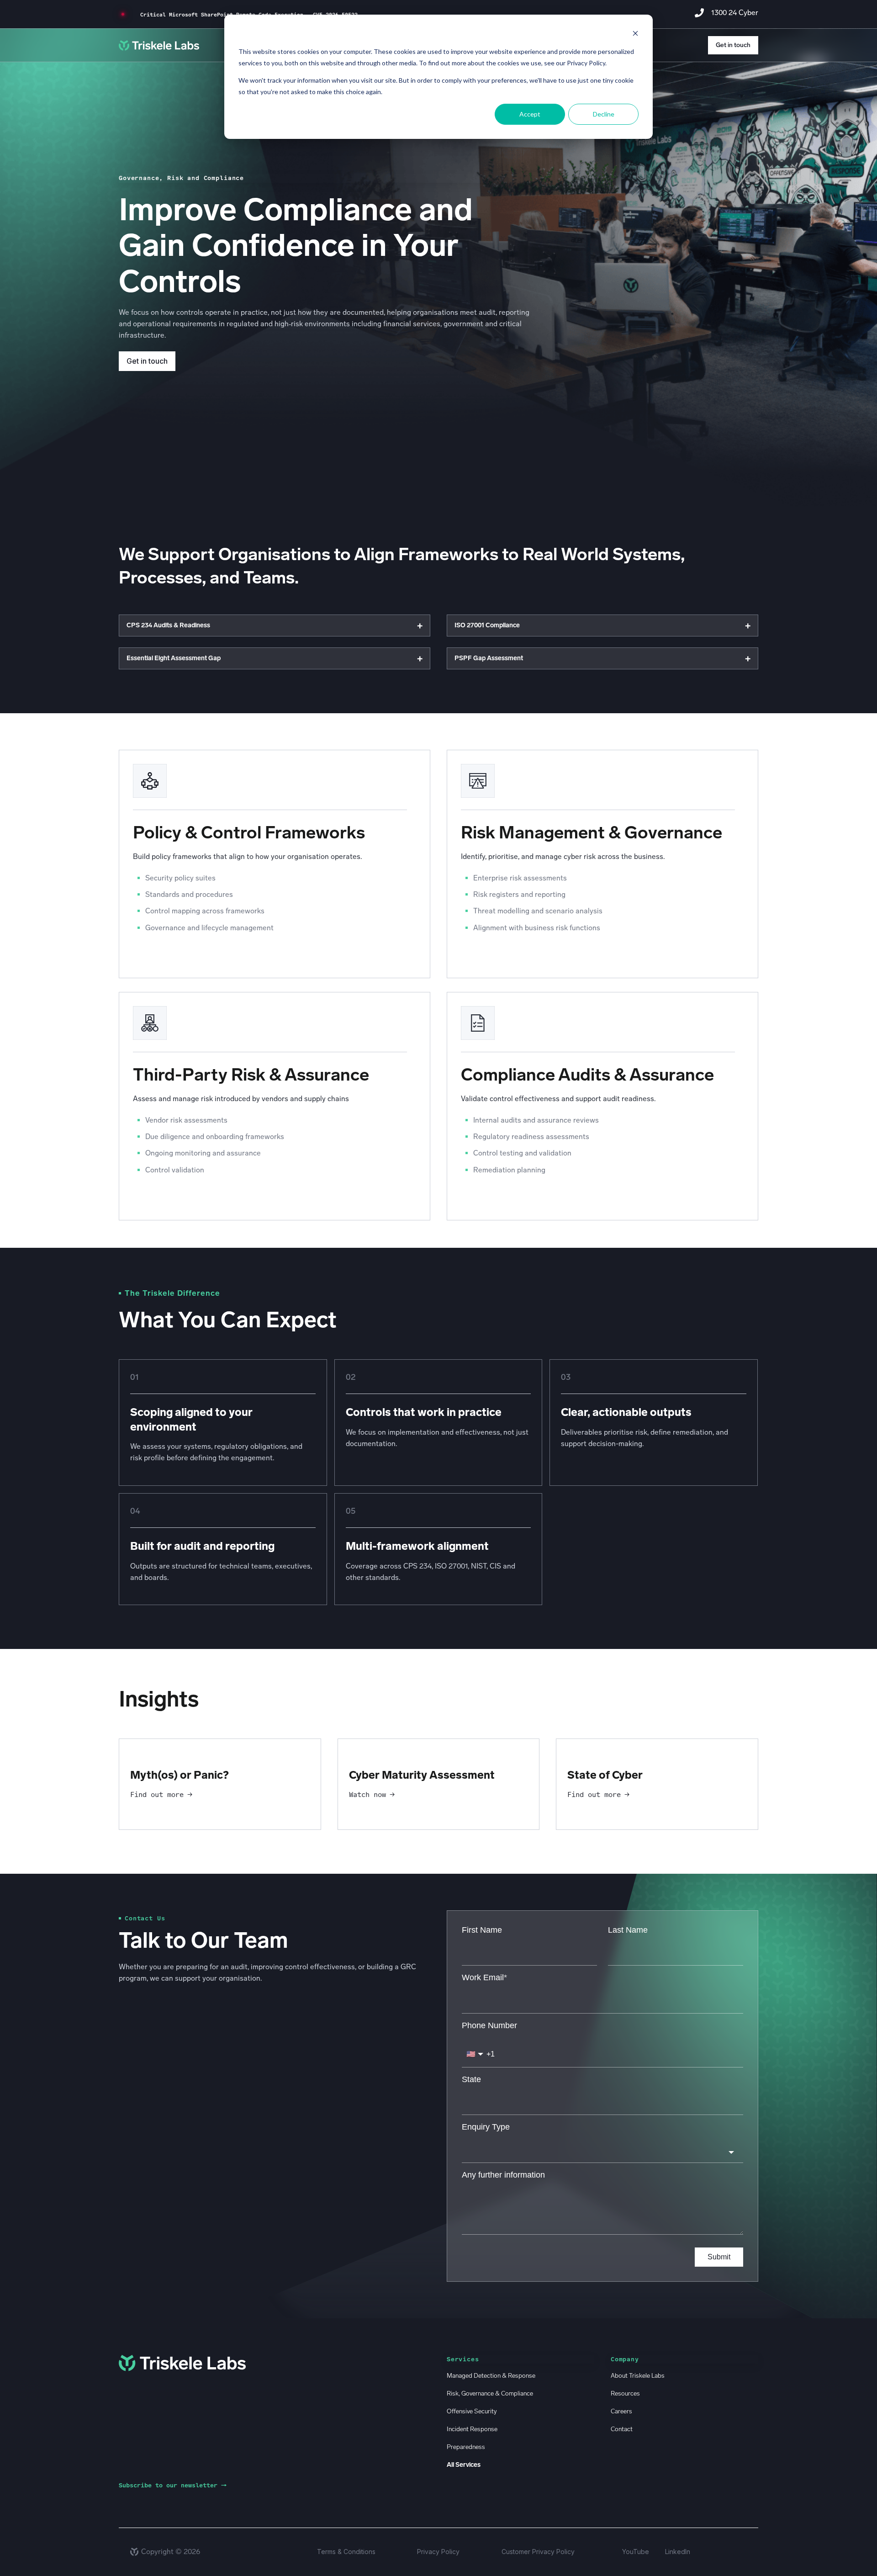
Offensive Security (472, 2411)
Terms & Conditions (346, 2552)
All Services (464, 2465)
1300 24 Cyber (735, 13)
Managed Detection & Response (491, 2376)
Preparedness (466, 2447)
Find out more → (161, 1794)
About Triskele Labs (638, 2376)
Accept (530, 114)
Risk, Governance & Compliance (490, 2393)
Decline (604, 114)
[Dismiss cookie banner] (635, 34)
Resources (625, 2393)
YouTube (636, 2552)
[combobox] (602, 2152)
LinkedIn (678, 2552)
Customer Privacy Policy (538, 2552)
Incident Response (472, 2429)
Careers (621, 2411)
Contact (622, 2429)
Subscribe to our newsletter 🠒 (173, 2485)
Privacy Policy (438, 2552)
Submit (719, 2257)
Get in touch (733, 45)
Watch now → (372, 1794)
